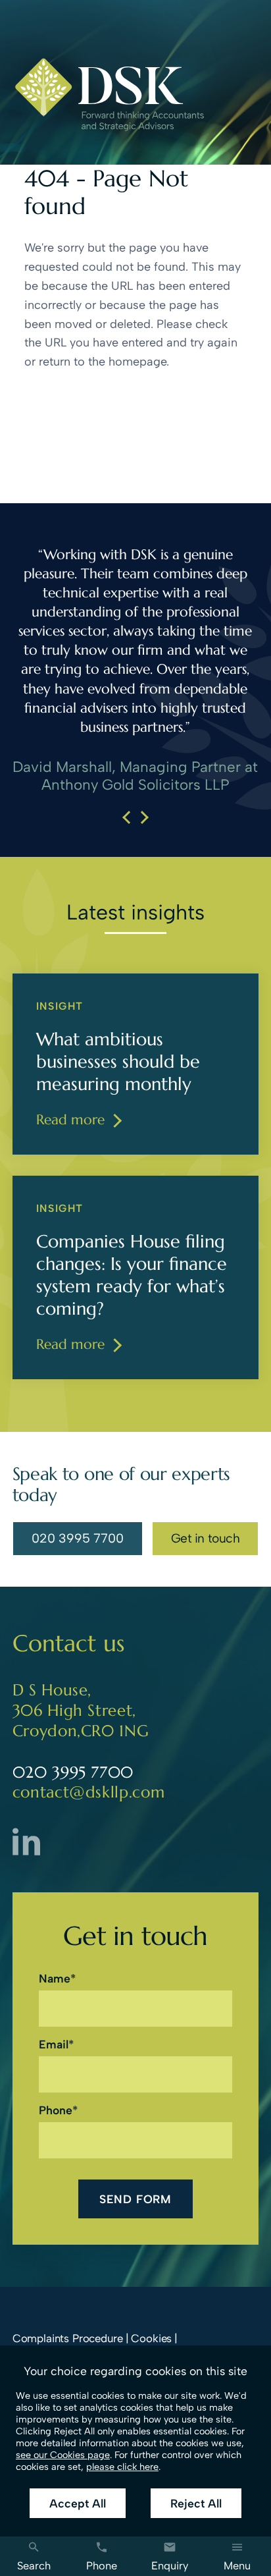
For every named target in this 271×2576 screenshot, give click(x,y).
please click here (122, 2467)
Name (55, 1978)
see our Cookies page (63, 2455)
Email (54, 2044)
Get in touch (205, 1538)
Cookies (151, 2338)
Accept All (78, 2503)
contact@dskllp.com (89, 1792)
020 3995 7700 (77, 1541)
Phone (56, 2110)
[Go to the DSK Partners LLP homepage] (109, 95)
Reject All (196, 2503)
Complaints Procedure (68, 2338)
